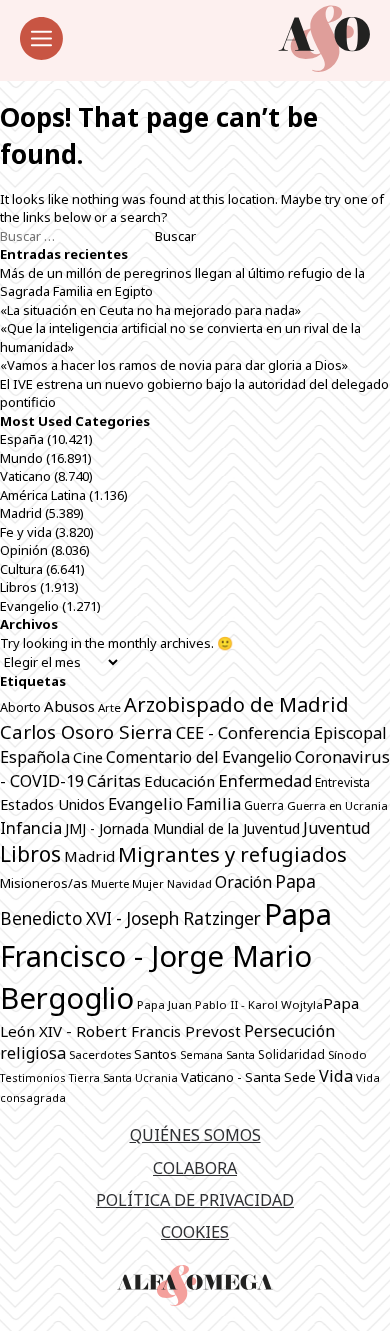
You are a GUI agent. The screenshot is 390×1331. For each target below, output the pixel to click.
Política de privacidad (195, 1200)
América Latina (43, 495)
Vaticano (25, 476)
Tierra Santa (100, 1078)
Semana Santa (217, 1055)
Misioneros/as (44, 883)
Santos (155, 1054)
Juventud (336, 828)
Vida (336, 1076)
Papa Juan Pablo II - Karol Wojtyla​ (230, 1004)
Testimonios (33, 1077)
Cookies (195, 1232)
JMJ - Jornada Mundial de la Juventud (182, 828)
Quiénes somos (195, 1135)
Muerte (110, 883)
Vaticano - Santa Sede (248, 1077)
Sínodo (347, 1054)
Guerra (264, 805)
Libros (18, 587)
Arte (109, 707)
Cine (88, 757)
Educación (179, 781)
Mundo (21, 458)
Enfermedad (265, 780)
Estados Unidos (52, 804)
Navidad (189, 883)
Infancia (31, 827)
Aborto (20, 707)
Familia (213, 804)
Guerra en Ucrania (337, 805)
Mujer (148, 883)
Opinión (24, 550)
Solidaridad (291, 1054)
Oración (243, 882)
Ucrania (156, 1077)
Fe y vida (26, 532)
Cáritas (114, 781)
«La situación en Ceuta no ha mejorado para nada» (150, 310)
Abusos (69, 706)
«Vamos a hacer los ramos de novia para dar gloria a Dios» (174, 365)
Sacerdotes (100, 1054)
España (22, 439)
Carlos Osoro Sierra (86, 731)
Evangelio (29, 606)
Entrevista (342, 782)
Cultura (21, 569)
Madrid (21, 513)
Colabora (195, 1168)
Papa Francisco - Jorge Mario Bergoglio (166, 956)
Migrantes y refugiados (232, 854)
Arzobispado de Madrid (236, 704)
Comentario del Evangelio (199, 757)
